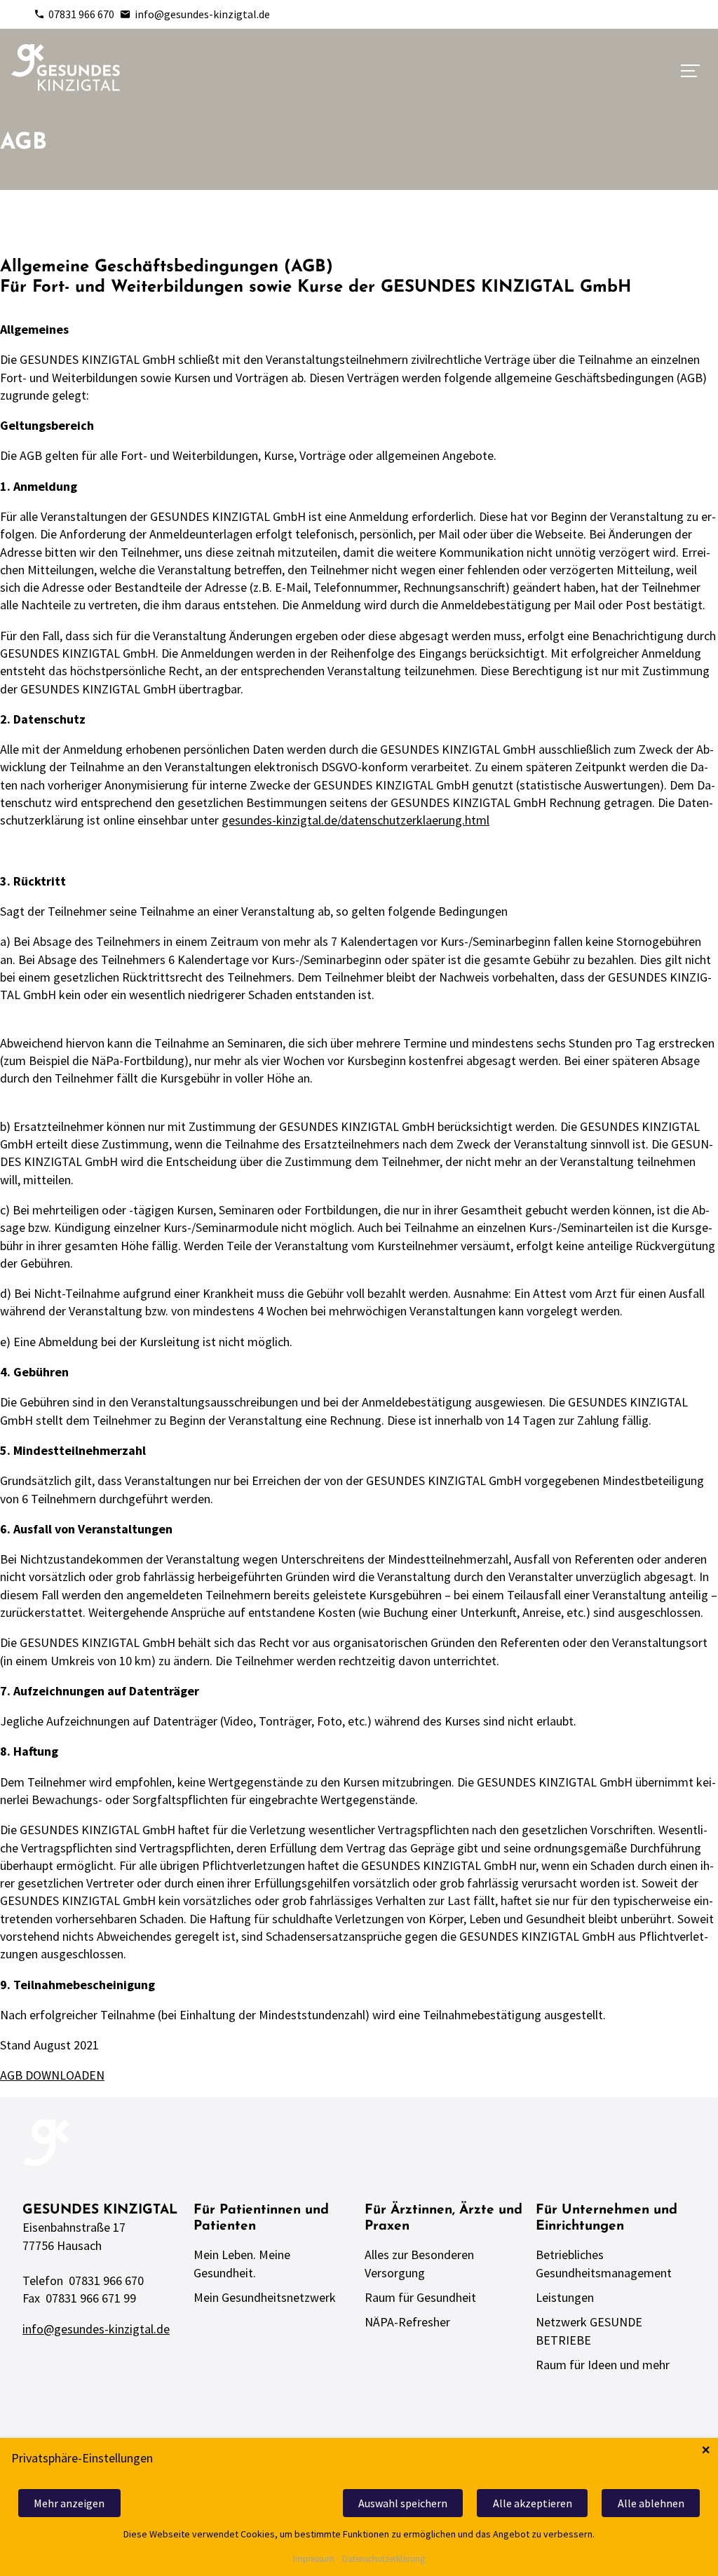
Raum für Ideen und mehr (603, 2365)
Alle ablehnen (651, 2503)
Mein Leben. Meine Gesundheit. (242, 2263)
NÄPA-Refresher (407, 2322)
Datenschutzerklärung (384, 2560)
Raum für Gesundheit (420, 2297)
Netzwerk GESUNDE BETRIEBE (589, 2331)
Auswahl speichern (403, 2503)
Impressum (314, 2560)
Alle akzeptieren (533, 2503)
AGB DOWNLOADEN (52, 2075)
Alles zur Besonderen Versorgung (419, 2263)
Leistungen (565, 2297)
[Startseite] (66, 68)
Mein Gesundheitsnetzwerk (265, 2297)
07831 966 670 (81, 14)
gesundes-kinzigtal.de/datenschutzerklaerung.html (355, 820)
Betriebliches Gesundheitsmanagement (604, 2263)
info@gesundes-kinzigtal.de (202, 14)
